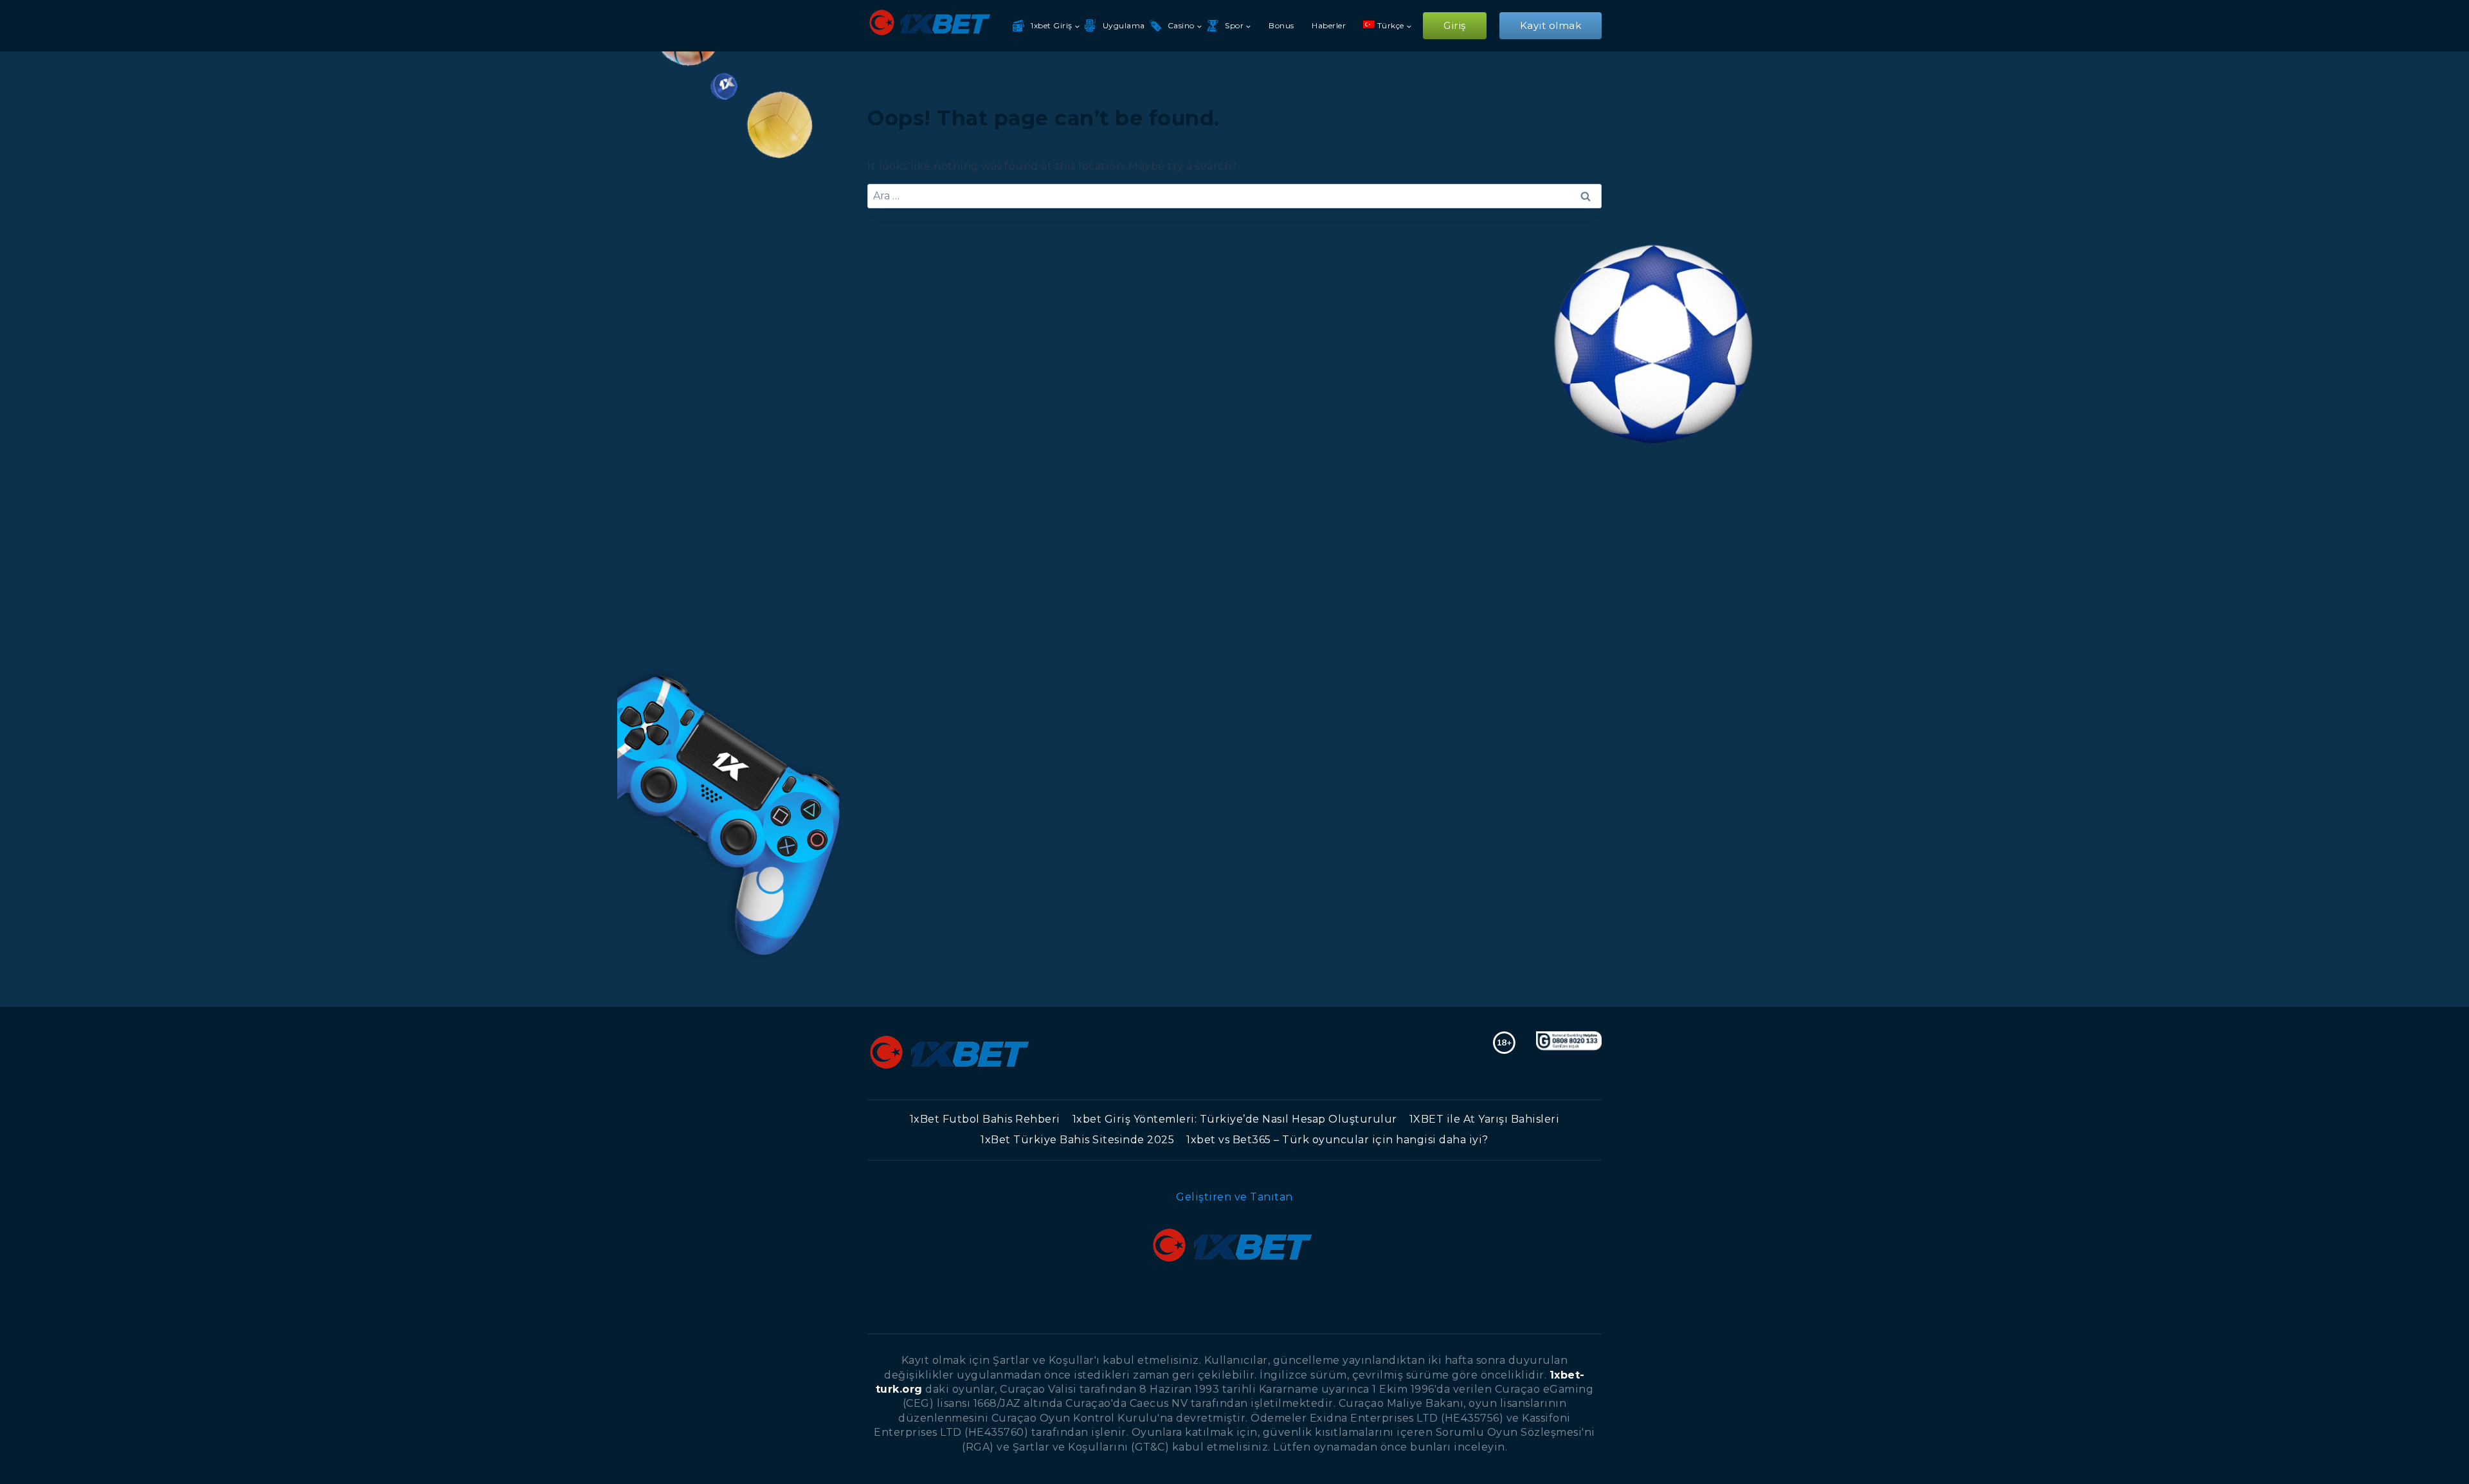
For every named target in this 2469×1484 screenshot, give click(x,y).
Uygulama (1124, 25)
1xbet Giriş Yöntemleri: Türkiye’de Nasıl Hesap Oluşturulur (1235, 1119)
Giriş (1455, 25)
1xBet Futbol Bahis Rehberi (985, 1119)
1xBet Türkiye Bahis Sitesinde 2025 (1077, 1140)
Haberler (1329, 25)
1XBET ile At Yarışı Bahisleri (1485, 1119)
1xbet (1218, 1300)
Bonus (1281, 25)
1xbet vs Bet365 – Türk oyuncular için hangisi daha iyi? (1337, 1140)
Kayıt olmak (1551, 25)
